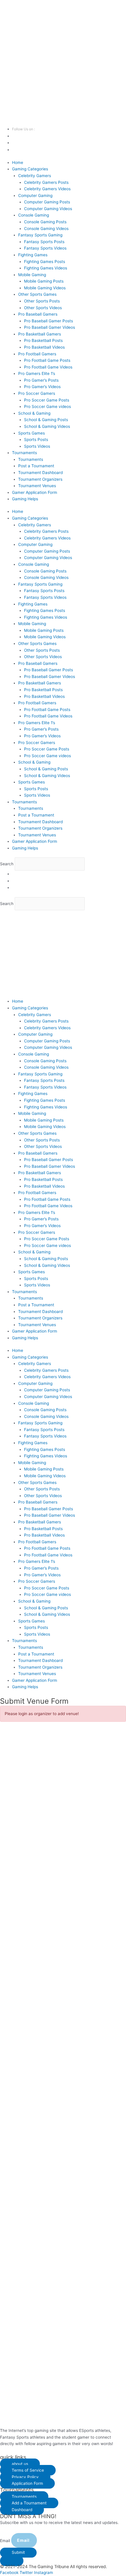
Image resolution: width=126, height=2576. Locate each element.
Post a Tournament (36, 466)
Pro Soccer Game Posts (47, 400)
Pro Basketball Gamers (40, 334)
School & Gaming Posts (46, 420)
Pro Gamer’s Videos (42, 387)
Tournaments (24, 453)
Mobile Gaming (32, 275)
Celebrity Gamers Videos (47, 189)
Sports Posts (36, 440)
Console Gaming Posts (45, 222)
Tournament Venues (37, 486)
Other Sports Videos (43, 308)
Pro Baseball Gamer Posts (48, 321)
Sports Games (31, 433)
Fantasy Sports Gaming (40, 235)
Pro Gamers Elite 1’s (37, 373)
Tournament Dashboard (40, 473)
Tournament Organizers (40, 479)
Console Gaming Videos (46, 229)
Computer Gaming (35, 196)
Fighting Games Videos (46, 268)
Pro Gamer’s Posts (41, 380)
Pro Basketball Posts (43, 340)
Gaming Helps (25, 499)
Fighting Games (33, 255)
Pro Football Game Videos (48, 367)
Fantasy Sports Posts (44, 242)
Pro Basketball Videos (44, 347)
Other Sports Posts (42, 301)
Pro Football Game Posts (47, 360)
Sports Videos (37, 446)
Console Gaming (34, 215)
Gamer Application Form (35, 492)
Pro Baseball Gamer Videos (50, 327)
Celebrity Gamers (35, 176)
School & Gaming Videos (47, 426)
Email (6, 2540)
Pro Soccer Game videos (47, 406)
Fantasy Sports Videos (45, 248)
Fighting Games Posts (45, 262)
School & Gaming (34, 413)
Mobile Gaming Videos (45, 288)
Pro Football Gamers (37, 354)
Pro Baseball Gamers (38, 314)
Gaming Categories (30, 169)
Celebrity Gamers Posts (46, 182)
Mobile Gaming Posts (44, 281)
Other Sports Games (37, 294)
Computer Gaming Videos (48, 209)
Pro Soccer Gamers (37, 393)
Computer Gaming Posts (47, 202)
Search (7, 864)
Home (18, 162)
